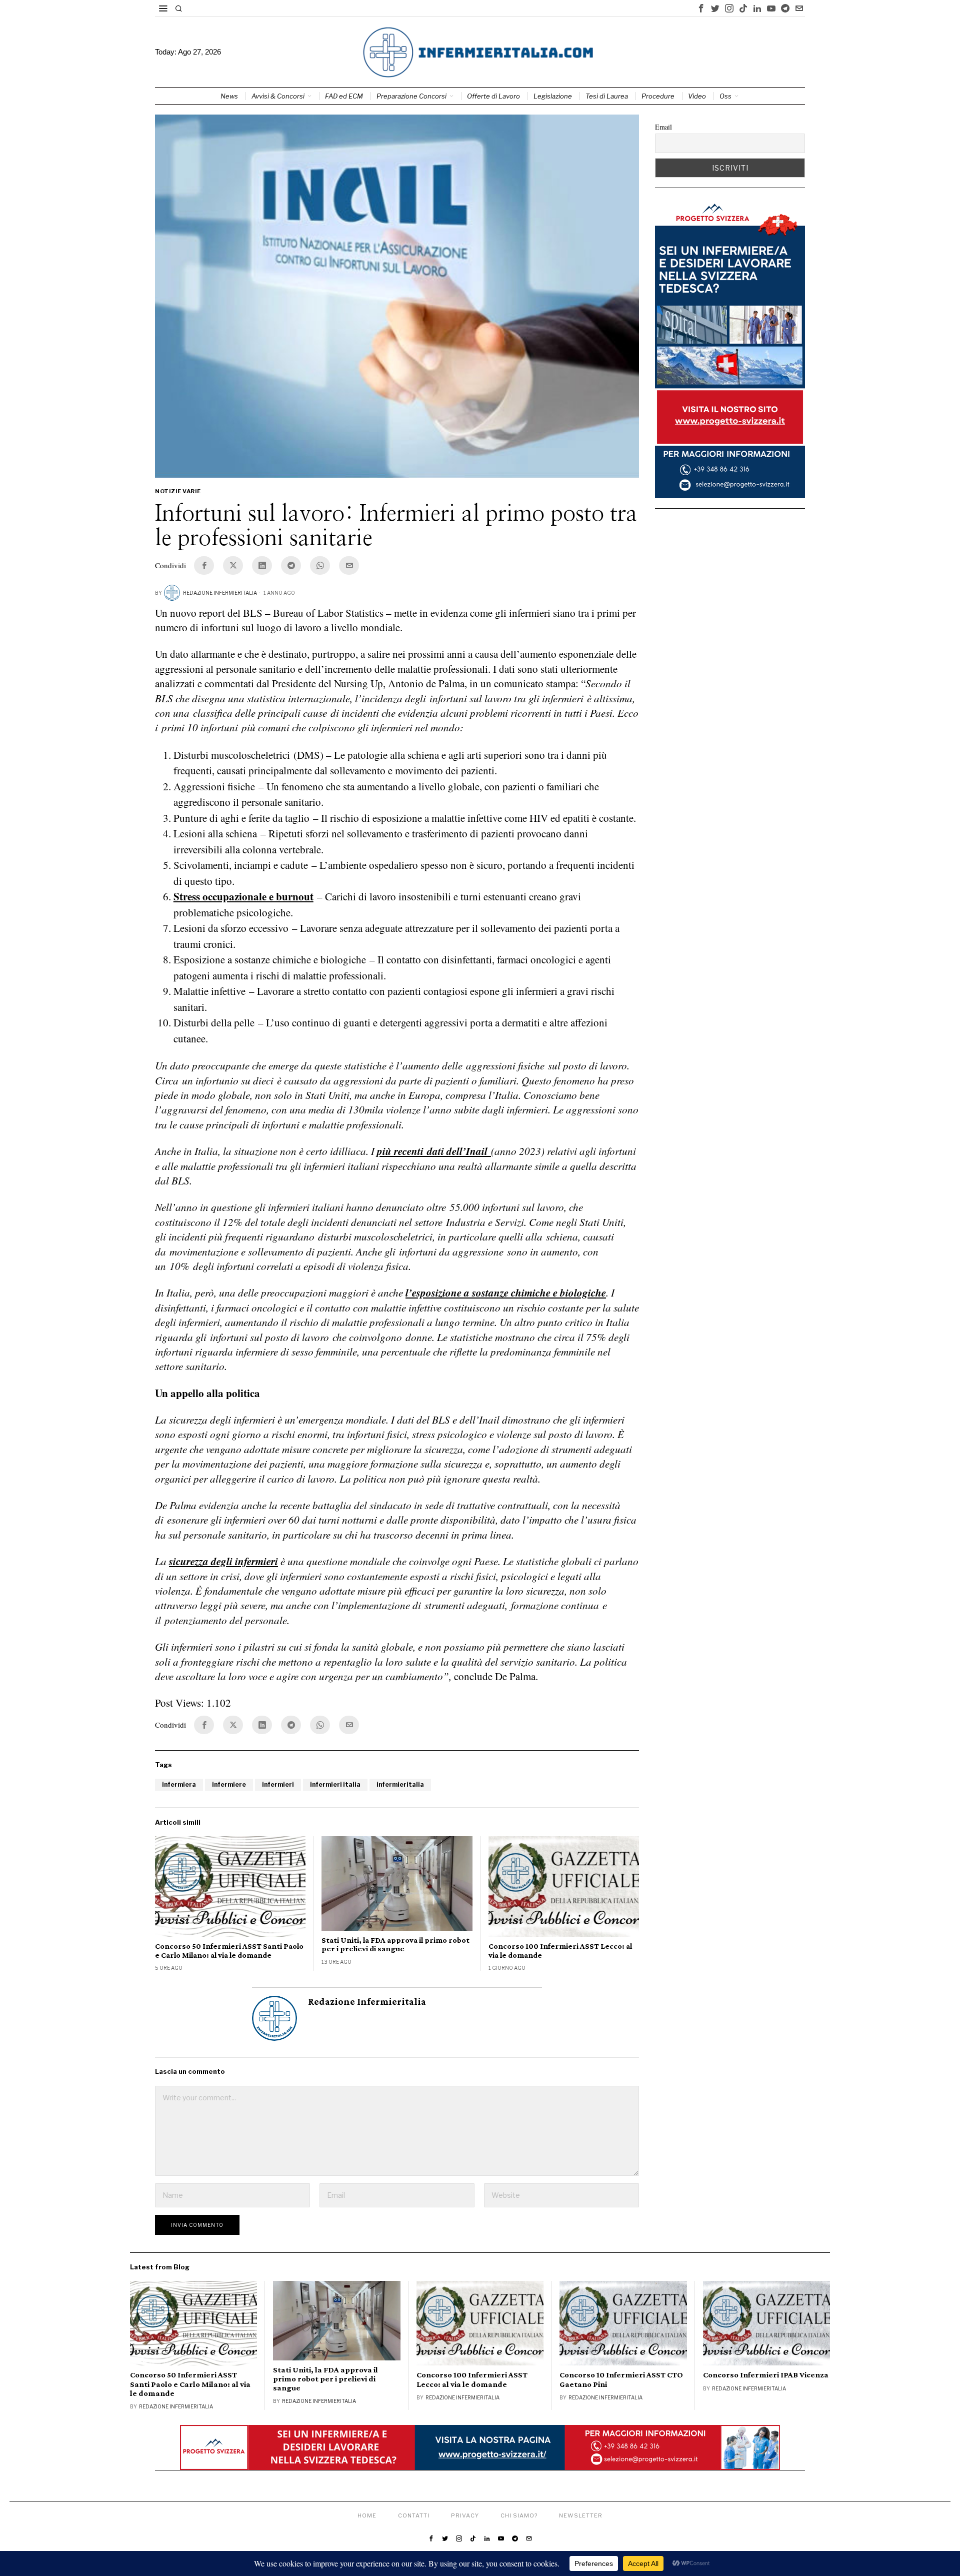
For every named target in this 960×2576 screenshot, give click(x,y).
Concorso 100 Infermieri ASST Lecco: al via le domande (560, 1951)
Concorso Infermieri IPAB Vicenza (766, 2375)
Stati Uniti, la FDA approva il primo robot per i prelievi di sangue (395, 1945)
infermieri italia (335, 1784)
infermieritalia (400, 1784)
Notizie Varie (178, 491)
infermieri (278, 1784)
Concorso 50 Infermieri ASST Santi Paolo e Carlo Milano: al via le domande (229, 1951)
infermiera (179, 1784)
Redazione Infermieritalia (220, 593)
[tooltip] (701, 8)
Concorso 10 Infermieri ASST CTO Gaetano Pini (621, 2379)
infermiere (229, 1784)
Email (663, 127)
